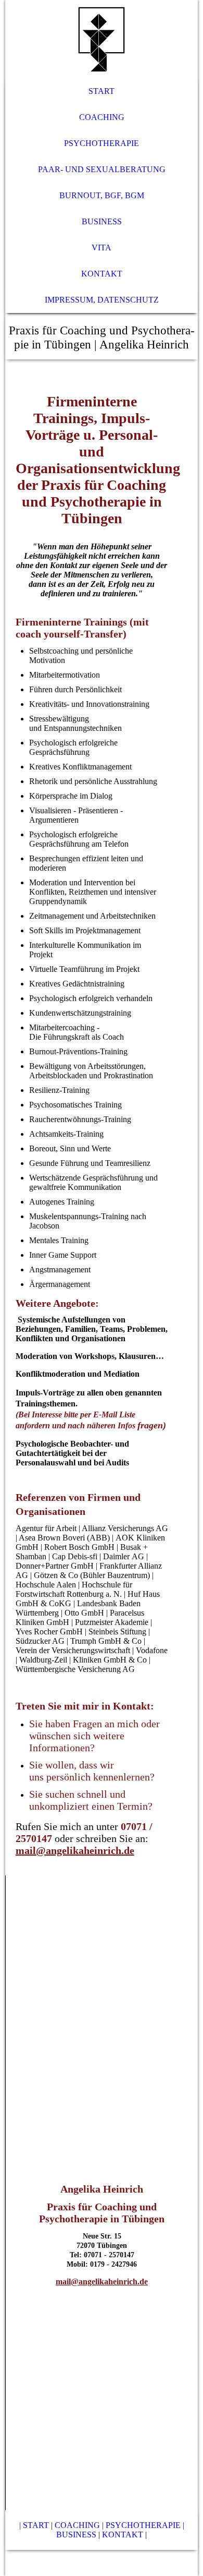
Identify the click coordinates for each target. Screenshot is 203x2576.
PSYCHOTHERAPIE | (145, 2525)
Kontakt (102, 274)
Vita (102, 248)
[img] (102, 39)
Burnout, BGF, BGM (102, 195)
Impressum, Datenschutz (102, 300)
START (102, 91)
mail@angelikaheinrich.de (75, 1850)
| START (34, 2525)
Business (102, 221)
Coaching (102, 117)
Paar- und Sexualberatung (102, 169)
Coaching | (79, 2525)
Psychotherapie (102, 143)
